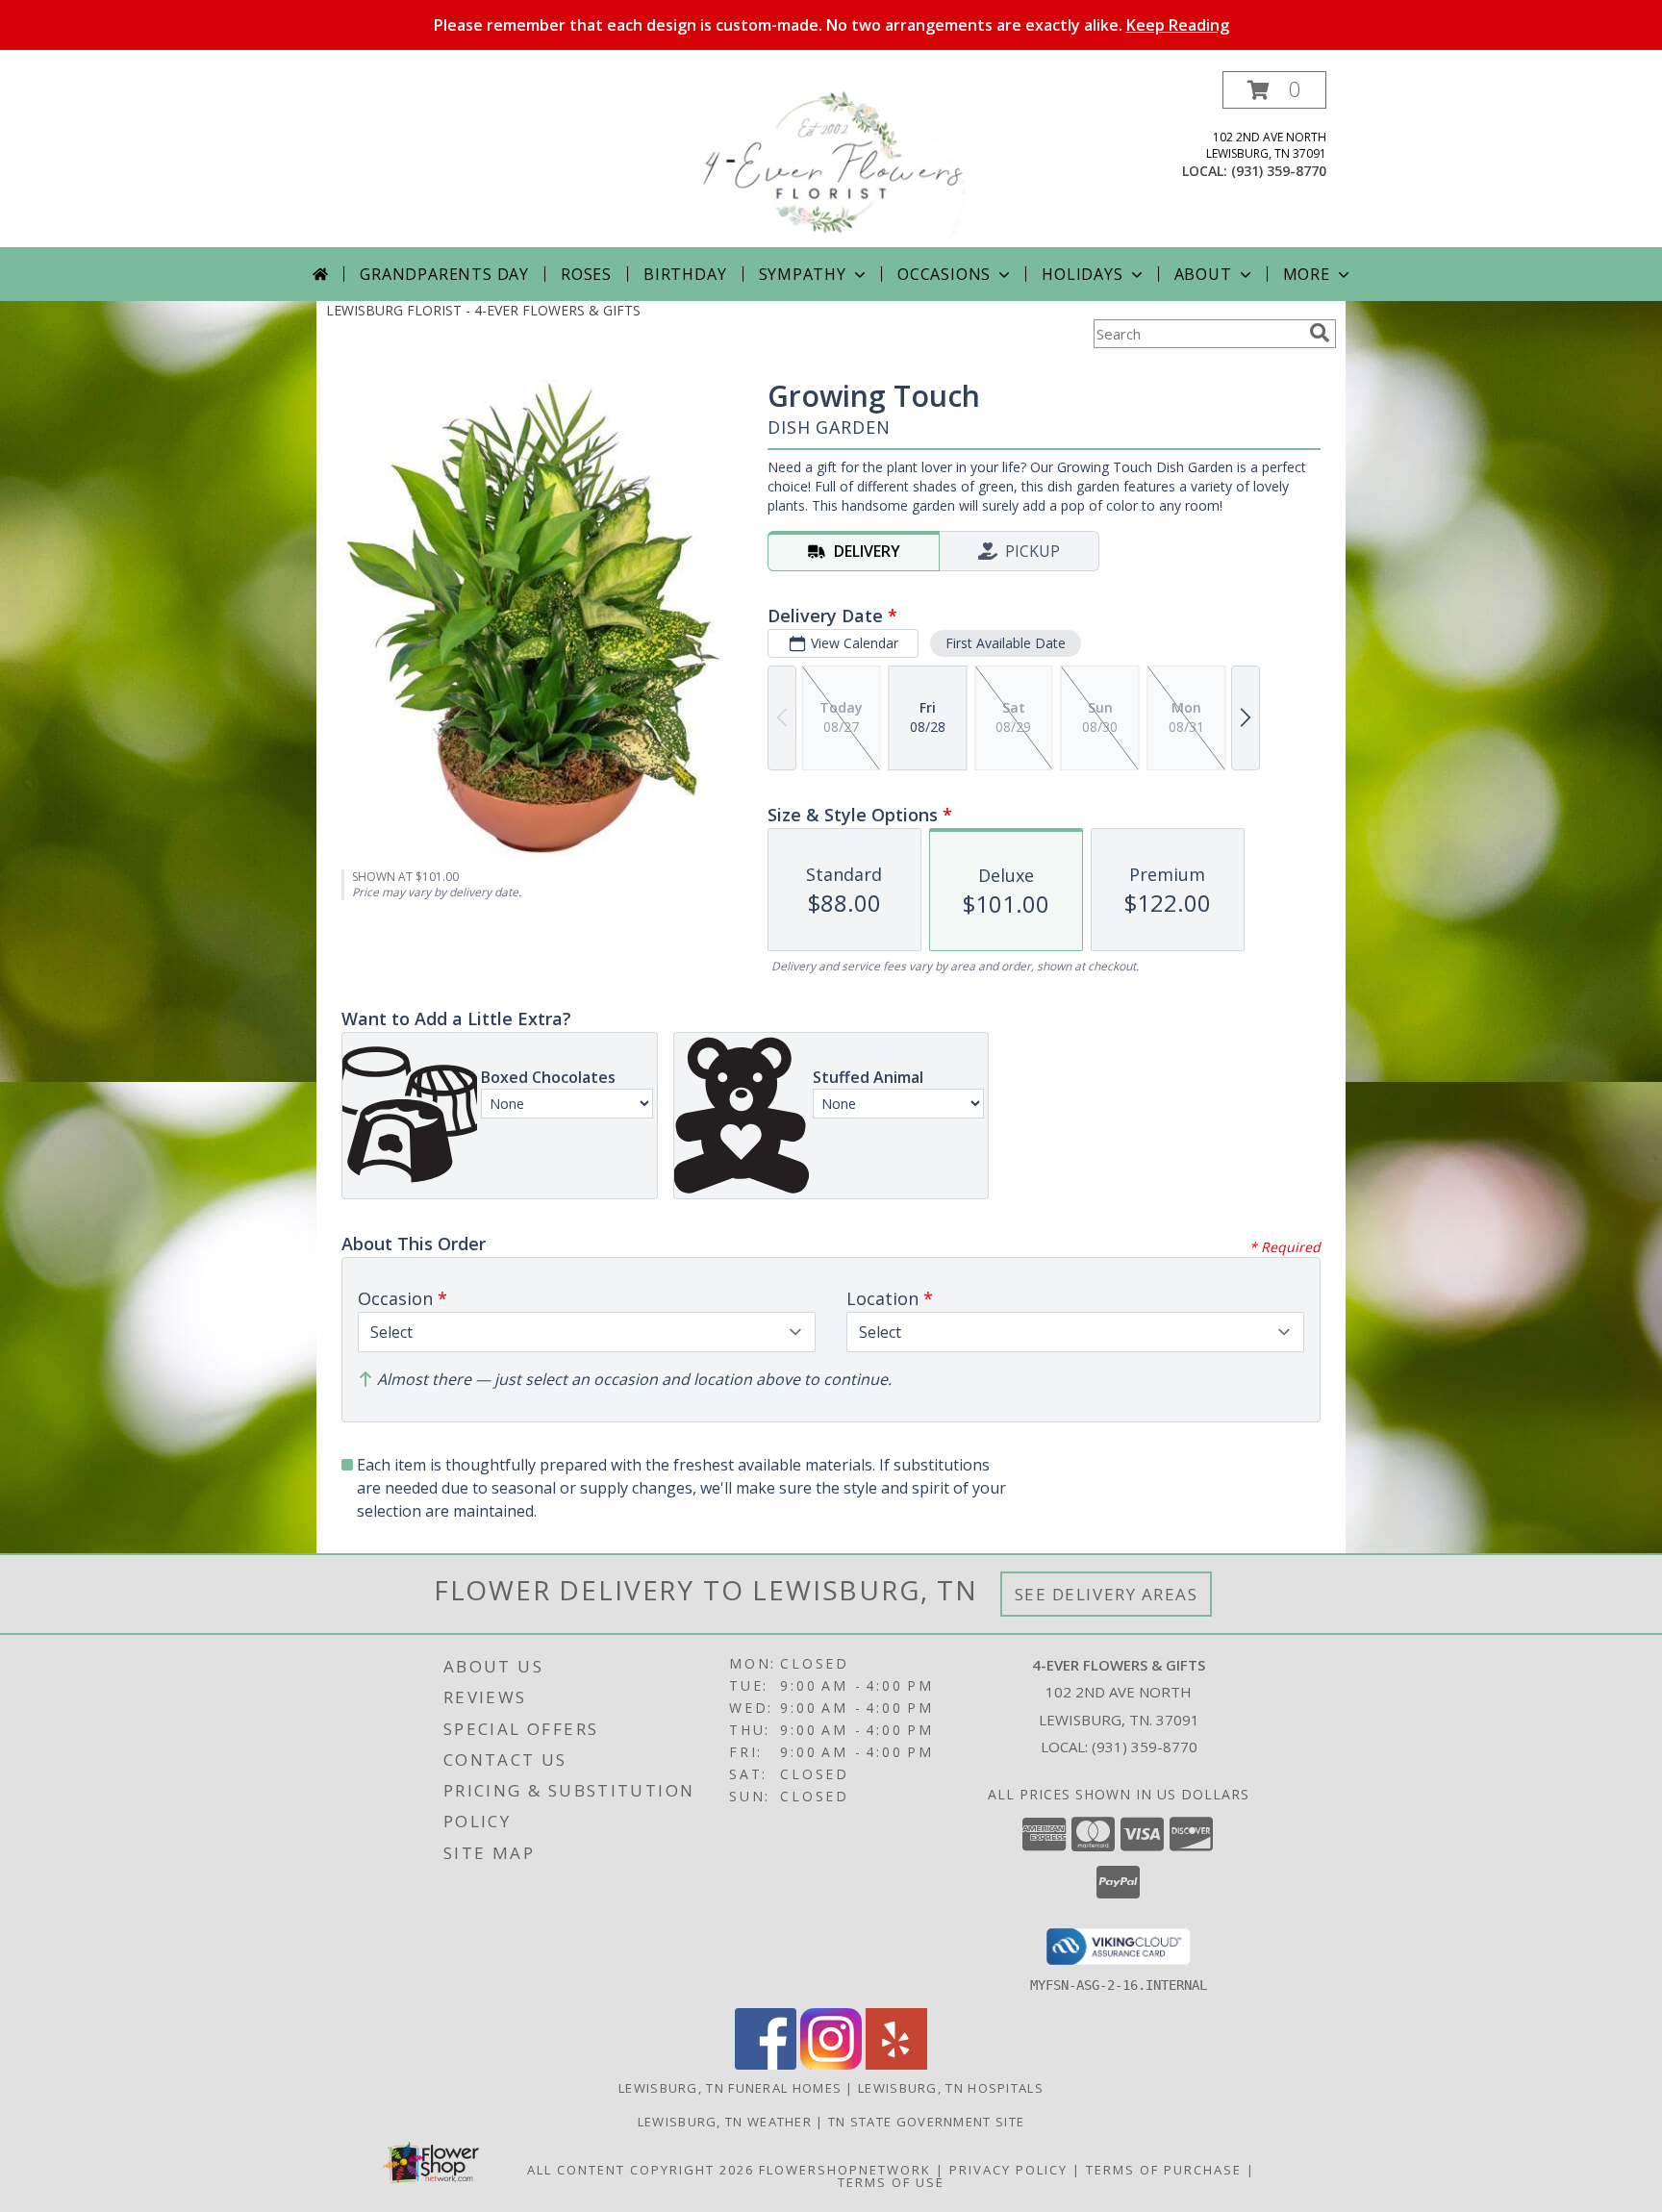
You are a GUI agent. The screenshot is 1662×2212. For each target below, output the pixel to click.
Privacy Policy (1008, 2170)
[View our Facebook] (766, 2064)
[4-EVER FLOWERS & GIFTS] (831, 159)
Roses (586, 274)
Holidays (1082, 274)
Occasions (944, 274)
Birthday (685, 274)
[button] (1274, 90)
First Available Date (1006, 643)
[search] (1320, 333)
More (1307, 274)
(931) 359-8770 (1279, 171)
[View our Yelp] (896, 2064)
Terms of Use (891, 2182)
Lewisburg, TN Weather (725, 2122)
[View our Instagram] (831, 2064)
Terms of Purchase (1164, 2170)
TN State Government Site (926, 2122)
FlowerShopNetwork (845, 2170)
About (1203, 274)
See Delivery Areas (1107, 1594)
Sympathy (803, 274)
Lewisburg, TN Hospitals (951, 2088)
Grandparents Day (444, 274)
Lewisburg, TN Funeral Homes (730, 2088)
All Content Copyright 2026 (641, 2170)
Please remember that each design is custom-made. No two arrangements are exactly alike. (831, 25)
